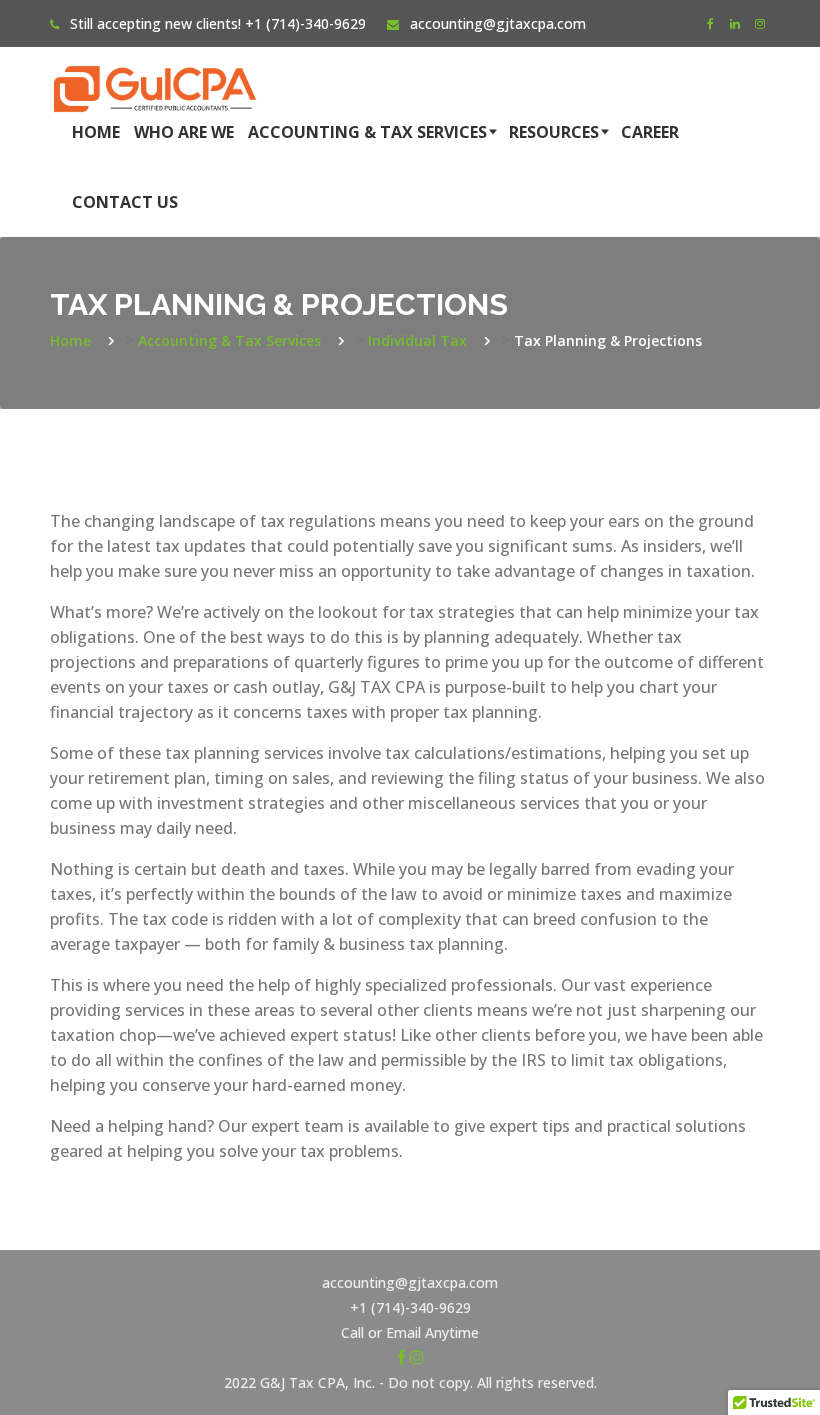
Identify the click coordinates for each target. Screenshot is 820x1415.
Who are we (184, 132)
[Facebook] (710, 24)
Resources (554, 132)
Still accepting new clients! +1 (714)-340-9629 (218, 23)
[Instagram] (760, 24)
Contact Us (125, 202)
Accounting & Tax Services (367, 132)
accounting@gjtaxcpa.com (498, 23)
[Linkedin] (735, 24)
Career (650, 132)
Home (96, 132)
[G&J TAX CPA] (155, 72)
